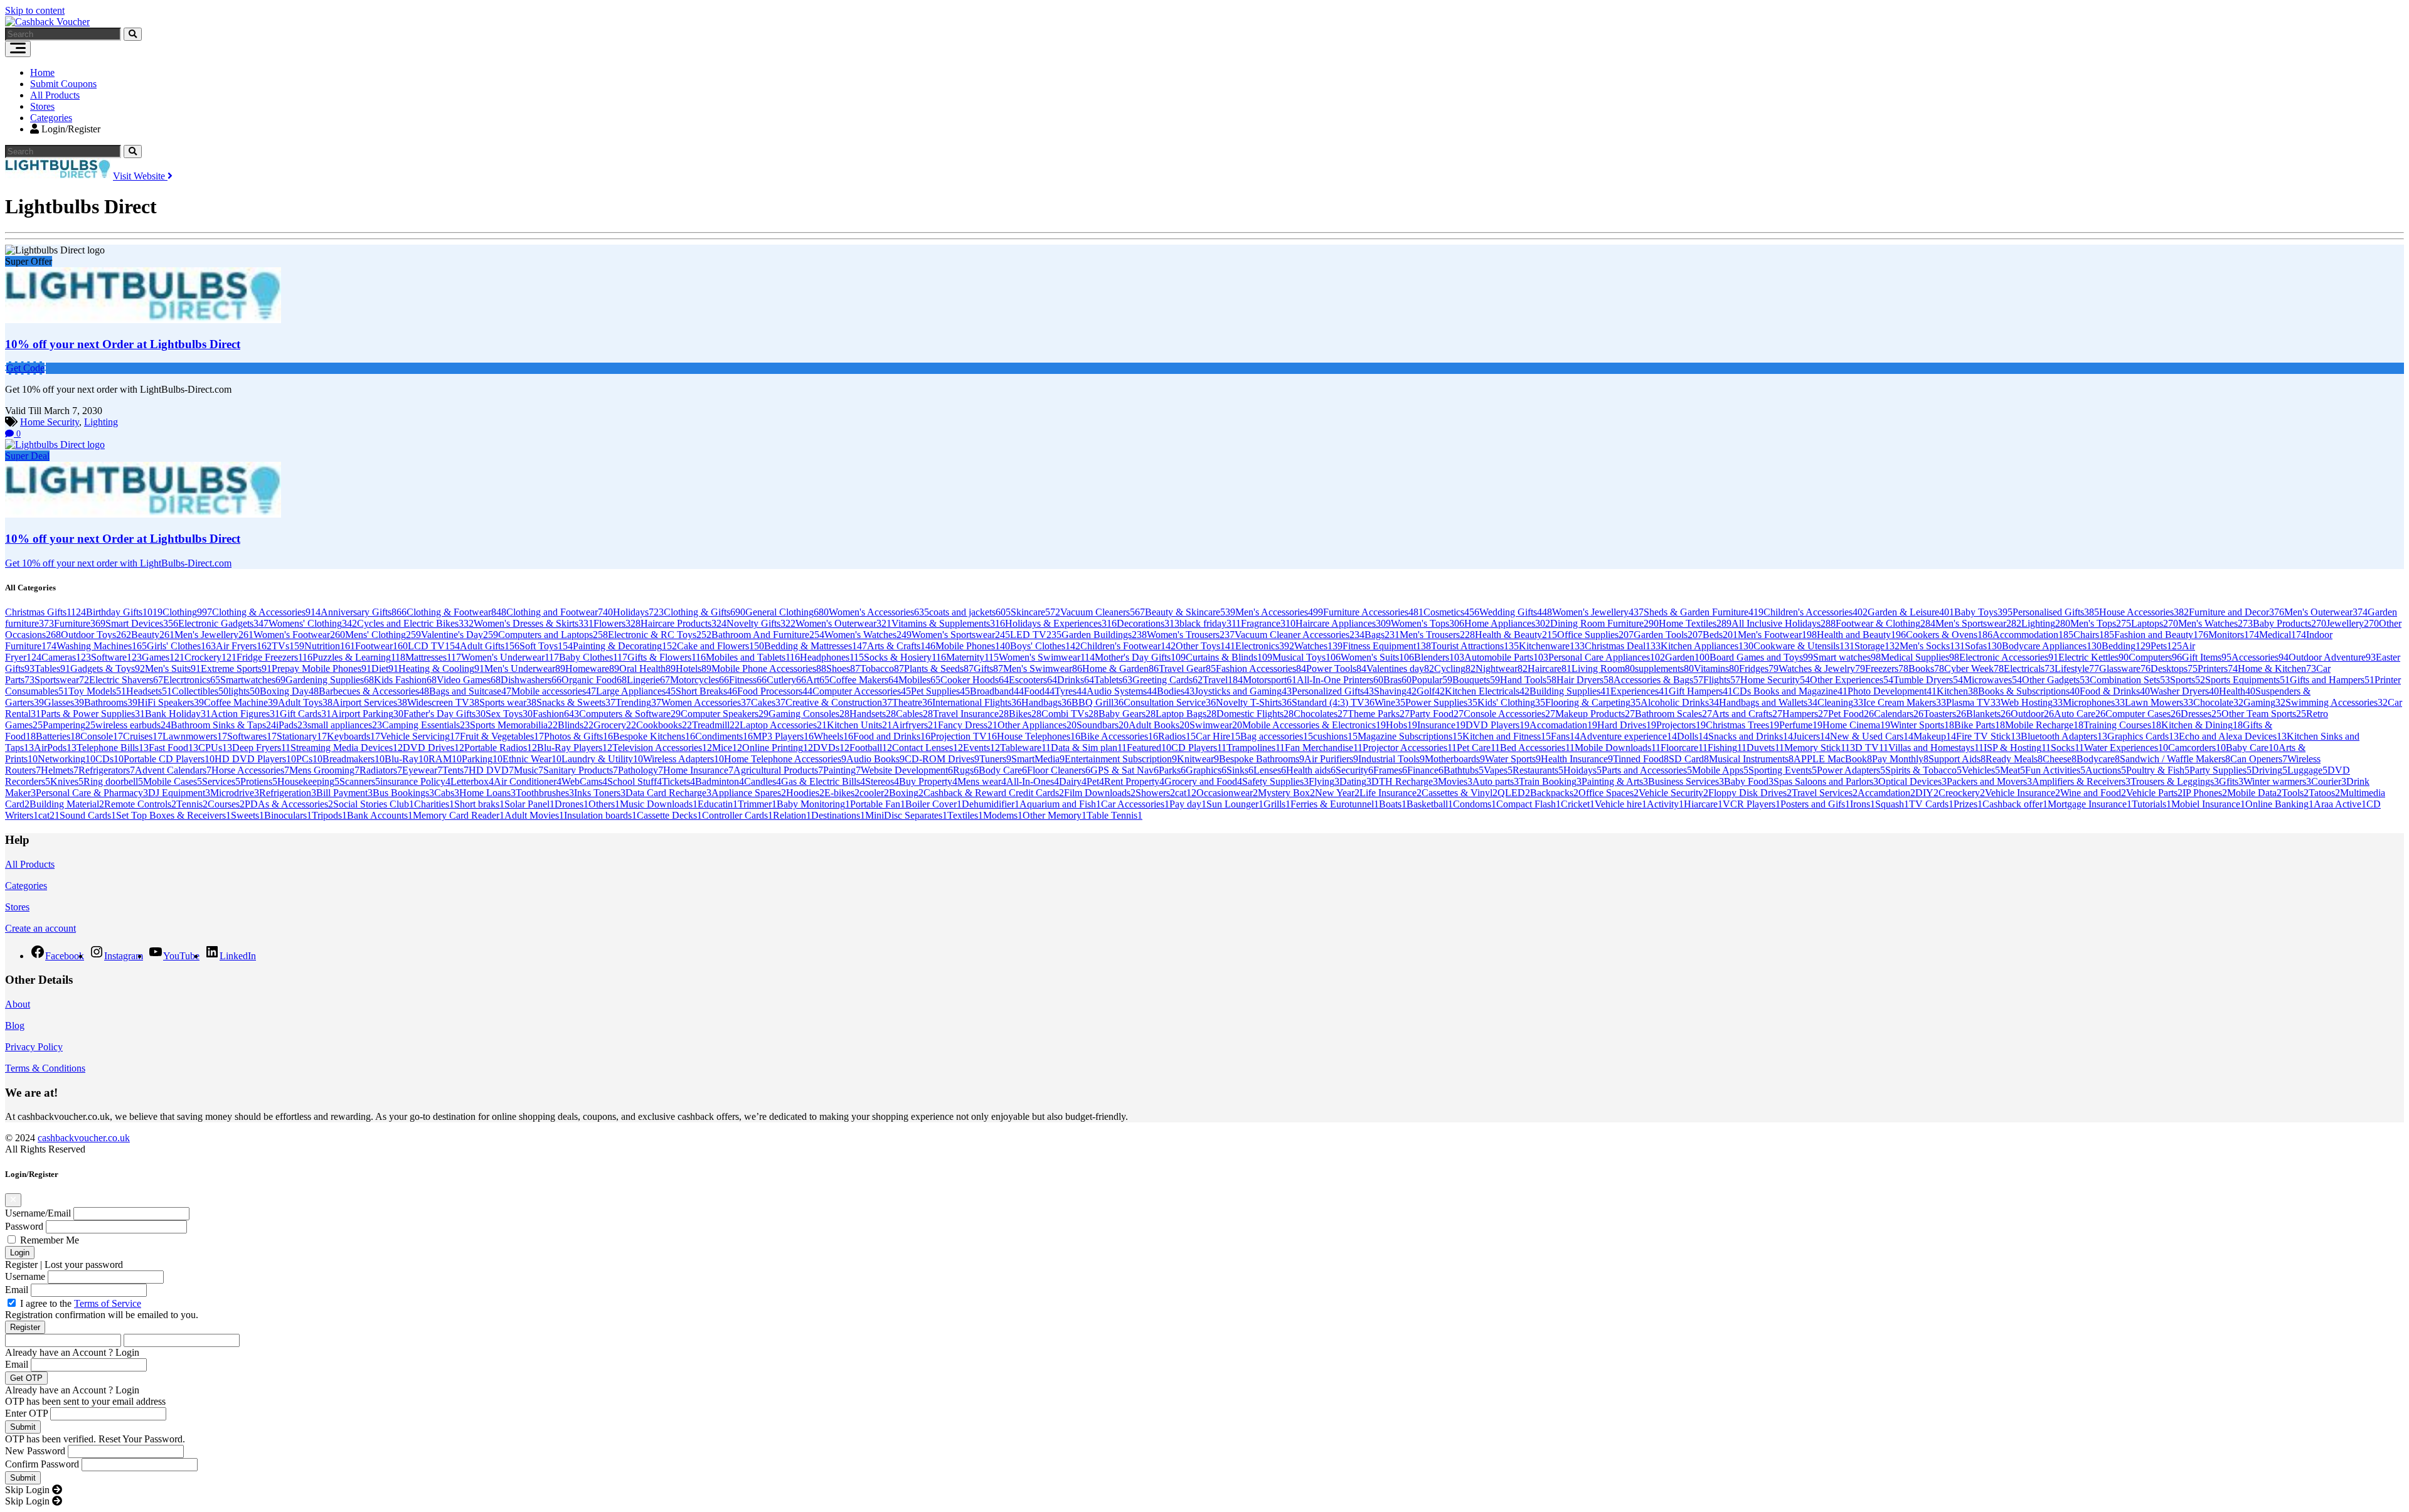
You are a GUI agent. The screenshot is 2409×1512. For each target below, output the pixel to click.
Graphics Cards (2143, 736)
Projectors (1681, 725)
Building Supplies (1570, 691)
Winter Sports (1922, 725)
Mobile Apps (1720, 770)
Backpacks (1554, 793)
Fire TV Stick (1988, 736)
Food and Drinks (892, 736)
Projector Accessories (1410, 748)
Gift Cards (306, 714)
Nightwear (1502, 668)
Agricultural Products (778, 770)
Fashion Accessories (1261, 668)
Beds (1720, 635)
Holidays (638, 612)
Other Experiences (1852, 680)
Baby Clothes (593, 657)
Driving (2269, 770)
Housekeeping (308, 781)
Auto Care (2080, 714)
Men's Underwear (525, 668)
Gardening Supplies (330, 680)
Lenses (1270, 770)
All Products (55, 95)
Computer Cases (2143, 714)
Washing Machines (102, 646)
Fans (1565, 736)
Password (24, 1226)
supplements (1664, 668)
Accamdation (1886, 793)
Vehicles (1981, 770)
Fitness (748, 680)
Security (1354, 770)
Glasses (64, 702)
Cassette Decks (669, 815)
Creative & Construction (839, 702)
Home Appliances (1507, 623)
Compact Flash (1529, 804)
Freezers (1887, 668)
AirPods (55, 748)
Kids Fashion (405, 680)
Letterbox (472, 781)
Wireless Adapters (683, 759)
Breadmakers (354, 759)
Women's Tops (1428, 623)
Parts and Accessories (1647, 770)
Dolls (1693, 736)
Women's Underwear (510, 657)
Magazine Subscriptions (1410, 736)
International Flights (977, 702)
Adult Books (1159, 725)
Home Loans (487, 793)
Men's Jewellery (214, 635)
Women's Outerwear (843, 623)
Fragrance (1268, 623)
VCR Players (1752, 804)
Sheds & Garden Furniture (1704, 612)
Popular (1432, 680)
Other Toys (1205, 646)
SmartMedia (1038, 759)
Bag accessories (1277, 736)
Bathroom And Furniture (768, 635)
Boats (1393, 804)
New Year (1337, 793)
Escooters (1033, 680)
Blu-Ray (407, 759)
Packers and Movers (1989, 781)
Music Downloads (659, 804)
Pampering (69, 725)
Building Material (67, 804)
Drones (572, 804)
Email (17, 1290)
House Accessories (2144, 612)
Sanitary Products (581, 770)
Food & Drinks (2115, 691)
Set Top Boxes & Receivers (173, 815)
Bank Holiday (178, 714)
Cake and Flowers (721, 646)
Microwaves (1992, 680)
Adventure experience (1628, 736)
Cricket (1578, 804)
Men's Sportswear (1978, 623)
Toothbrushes (545, 793)
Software (116, 657)
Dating (1355, 781)
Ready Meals (2014, 759)
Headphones (832, 657)
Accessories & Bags (1658, 680)
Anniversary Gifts (364, 612)
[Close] (13, 1200)
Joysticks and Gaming (1243, 691)
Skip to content (35, 10)
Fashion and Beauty (2161, 635)
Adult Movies (534, 815)
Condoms (1475, 804)
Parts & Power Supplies (93, 714)
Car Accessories (1135, 804)
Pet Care (1478, 748)
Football (871, 748)
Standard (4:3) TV (1333, 702)
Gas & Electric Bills (823, 781)
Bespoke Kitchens (654, 736)
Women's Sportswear (961, 635)
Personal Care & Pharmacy (92, 793)
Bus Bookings (403, 793)
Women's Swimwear (1047, 657)
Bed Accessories (1537, 748)
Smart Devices (142, 623)
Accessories (2260, 657)
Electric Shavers (126, 680)
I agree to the (81, 1303)
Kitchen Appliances (1707, 646)
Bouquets (1476, 680)
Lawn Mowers (2159, 702)
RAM (445, 759)
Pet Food (1851, 714)
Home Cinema (1856, 725)
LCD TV (434, 646)
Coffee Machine (241, 702)
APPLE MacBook (1833, 759)
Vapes (1498, 770)
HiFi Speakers (171, 702)
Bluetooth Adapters (2064, 736)
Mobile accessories (554, 691)
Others (604, 804)
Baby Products (2289, 623)
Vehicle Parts (2154, 793)
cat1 (1186, 793)
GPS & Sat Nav (1125, 770)
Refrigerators (107, 770)
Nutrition (330, 646)
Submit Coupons (63, 84)
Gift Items (2207, 657)
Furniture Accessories (1373, 612)
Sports (2188, 680)
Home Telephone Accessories (785, 759)
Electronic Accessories (2009, 657)
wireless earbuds (133, 725)
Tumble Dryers (1928, 680)
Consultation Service (1170, 702)
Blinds (576, 725)
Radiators (381, 770)
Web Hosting (2032, 702)
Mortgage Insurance (2090, 804)
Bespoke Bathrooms (1262, 759)
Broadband (997, 691)
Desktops (2174, 668)
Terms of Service (108, 1303)
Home (42, 72)
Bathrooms (111, 702)
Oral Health (647, 668)
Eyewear (422, 770)
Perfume (1801, 725)
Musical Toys (1306, 657)
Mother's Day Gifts (1140, 657)
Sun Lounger (1235, 804)
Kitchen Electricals (1487, 691)
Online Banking (2279, 804)
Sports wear (508, 702)
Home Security (50, 422)
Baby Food (1749, 781)
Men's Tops (2101, 623)
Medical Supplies (1920, 657)
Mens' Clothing (383, 635)
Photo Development (1892, 691)
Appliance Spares (749, 793)
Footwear (381, 646)
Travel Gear (1187, 668)
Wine (1390, 702)
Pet (1095, 781)
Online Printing (778, 748)
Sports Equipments (2247, 680)
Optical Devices (1912, 781)
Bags (1382, 635)
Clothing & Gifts (705, 612)
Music (529, 770)
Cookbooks (664, 725)
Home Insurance (698, 770)
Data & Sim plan (1089, 748)
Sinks (1240, 770)
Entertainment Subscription (1121, 759)
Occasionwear (1227, 793)
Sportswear (62, 680)
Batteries (58, 736)
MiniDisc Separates (906, 815)
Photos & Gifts (578, 736)
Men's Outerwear (2326, 612)
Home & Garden (1120, 668)
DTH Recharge (1405, 781)
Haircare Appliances (1343, 623)
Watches (1318, 646)
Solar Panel (529, 804)
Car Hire (1218, 736)
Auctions (2106, 770)
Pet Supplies (940, 691)
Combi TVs (1070, 714)
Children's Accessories (1816, 612)
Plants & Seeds (939, 668)
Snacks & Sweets (576, 702)
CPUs (215, 748)
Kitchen (1957, 691)
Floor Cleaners (1059, 770)
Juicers (1811, 736)
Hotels (694, 668)
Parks (1172, 770)
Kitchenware (1552, 646)
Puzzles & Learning (359, 657)
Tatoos (2324, 793)
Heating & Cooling (441, 668)
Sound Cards (88, 815)
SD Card (1689, 759)
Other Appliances (1037, 725)
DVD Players (1497, 725)
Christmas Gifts (45, 612)
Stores (42, 106)
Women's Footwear (299, 635)
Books (1926, 668)
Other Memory (1055, 815)
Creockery (1962, 793)
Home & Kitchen (2277, 668)
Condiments (724, 736)
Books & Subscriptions (2029, 691)
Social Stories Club (374, 804)
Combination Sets (2130, 680)
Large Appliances (636, 691)
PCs (309, 759)
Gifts (988, 668)
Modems (1003, 815)
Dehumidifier (991, 804)
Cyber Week (1974, 668)
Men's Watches (2215, 623)
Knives (67, 781)
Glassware (2125, 668)
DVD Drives (433, 748)
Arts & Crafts (901, 646)
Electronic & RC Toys (660, 635)
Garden (1687, 657)
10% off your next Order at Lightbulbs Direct (123, 344)
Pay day (1188, 804)
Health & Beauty (1516, 635)
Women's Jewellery (1598, 612)
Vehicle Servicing (420, 736)
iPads (292, 725)
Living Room (1603, 668)
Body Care (1003, 770)
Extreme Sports (236, 668)
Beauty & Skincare (1190, 612)
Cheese (2060, 759)
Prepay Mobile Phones (322, 668)
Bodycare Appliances (2052, 646)
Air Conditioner (528, 781)
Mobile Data (2254, 793)
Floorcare (1684, 748)
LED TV (1036, 635)
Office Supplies (1595, 635)
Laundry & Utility (602, 759)
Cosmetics (1451, 612)
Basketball (1430, 804)
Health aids (1311, 770)
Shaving (1395, 691)
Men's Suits (173, 668)
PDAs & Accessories (289, 804)
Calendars (1899, 714)
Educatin (718, 804)
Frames (1390, 770)
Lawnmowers (195, 736)
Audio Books (875, 759)
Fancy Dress (968, 725)
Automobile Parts (1506, 657)
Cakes (768, 702)
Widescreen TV (443, 702)
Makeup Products (1595, 714)
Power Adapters (1851, 770)
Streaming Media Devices (347, 748)
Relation (792, 815)
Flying (1324, 781)
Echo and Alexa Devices (2233, 736)
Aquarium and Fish (1060, 804)
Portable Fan (878, 804)
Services (221, 781)
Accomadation (1563, 725)
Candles (763, 781)
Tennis (192, 804)
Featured (1149, 748)
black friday (1210, 623)
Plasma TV (1973, 702)
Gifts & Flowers (667, 657)
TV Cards (1931, 804)
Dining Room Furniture (1604, 623)
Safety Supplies (1275, 781)
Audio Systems (1122, 691)
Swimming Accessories (2337, 702)
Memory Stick (1817, 748)
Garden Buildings (1104, 635)
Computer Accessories (862, 691)
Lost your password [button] (84, 1264)
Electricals (2029, 668)
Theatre (912, 702)
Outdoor (2032, 714)
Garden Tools (1668, 635)
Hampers (1805, 714)
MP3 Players (783, 736)
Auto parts (1496, 781)
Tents (455, 770)
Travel (1223, 680)
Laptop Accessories (783, 725)
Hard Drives (1627, 725)
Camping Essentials (426, 725)
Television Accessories (662, 748)
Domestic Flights (1255, 714)
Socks (2067, 748)
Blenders (1439, 657)
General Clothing (787, 612)
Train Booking (1550, 781)
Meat (2013, 770)
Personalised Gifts (2056, 612)
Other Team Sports (2264, 714)
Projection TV (964, 736)
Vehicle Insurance (2023, 793)
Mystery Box (1286, 793)
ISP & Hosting (2017, 748)
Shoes (843, 668)
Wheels (833, 736)
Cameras (66, 657)
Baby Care (2252, 748)
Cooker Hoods (975, 680)
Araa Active (2340, 804)
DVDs (831, 748)
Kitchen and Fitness (1507, 736)
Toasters (1945, 714)
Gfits (2231, 781)
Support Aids (1957, 759)
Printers (2218, 668)
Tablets (1113, 680)
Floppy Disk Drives (1750, 793)
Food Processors (775, 691)
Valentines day (1400, 668)
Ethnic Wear (532, 759)
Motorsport (1270, 680)
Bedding (2126, 646)
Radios (1177, 736)
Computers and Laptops (553, 635)
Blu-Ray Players (575, 748)
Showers (1155, 793)
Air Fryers (244, 646)
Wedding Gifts (1516, 612)
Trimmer (757, 804)
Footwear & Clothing (1885, 623)
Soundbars (1103, 725)
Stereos (882, 781)
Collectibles (200, 691)
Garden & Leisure (1911, 612)
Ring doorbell (113, 781)
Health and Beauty (1861, 635)
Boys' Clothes (1045, 646)
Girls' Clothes (181, 646)
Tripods (329, 815)
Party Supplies (2220, 770)
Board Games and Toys (1761, 657)
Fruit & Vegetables (502, 736)
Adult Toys (305, 702)
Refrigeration (288, 793)
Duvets (1765, 748)
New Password (35, 1451)
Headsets (149, 691)
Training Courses (2122, 725)
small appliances (345, 725)
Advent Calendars (173, 770)
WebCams (584, 781)
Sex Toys (509, 714)
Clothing (187, 612)
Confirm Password (42, 1464)
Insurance (1441, 725)
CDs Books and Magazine (1790, 691)
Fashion (556, 714)
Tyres (1071, 691)
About (18, 1004)
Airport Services (370, 702)
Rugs (966, 770)
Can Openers (2259, 759)
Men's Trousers (1437, 635)
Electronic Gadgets (223, 623)
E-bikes (842, 793)
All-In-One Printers (1340, 680)
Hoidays (1582, 770)
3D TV (1869, 748)
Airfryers (915, 725)
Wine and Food (2093, 793)
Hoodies (805, 793)
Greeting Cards (1167, 680)
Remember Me (50, 1240)
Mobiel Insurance (2208, 804)
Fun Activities (2055, 770)
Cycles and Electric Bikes (415, 623)
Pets (2166, 646)
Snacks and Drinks (1751, 736)
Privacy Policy (34, 1047)
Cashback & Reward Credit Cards (994, 793)
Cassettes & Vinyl (1460, 793)
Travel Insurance (971, 714)
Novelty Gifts (761, 623)
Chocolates (1321, 714)
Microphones (2094, 702)
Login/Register (70, 129)
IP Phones (2205, 793)
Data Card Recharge (668, 793)
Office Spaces (1609, 793)
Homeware (592, 668)
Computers (2155, 657)
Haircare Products (683, 623)
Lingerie (648, 680)
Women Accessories (706, 702)
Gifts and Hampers (2332, 680)
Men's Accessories (1279, 612)
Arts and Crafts (1747, 714)
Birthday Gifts (124, 612)
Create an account (40, 928)
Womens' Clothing (313, 623)
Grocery (615, 725)
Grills (1277, 804)
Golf (1431, 691)
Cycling (1455, 668)
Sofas (1983, 646)
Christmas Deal (1623, 646)
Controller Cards (737, 815)
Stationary (302, 736)
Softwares (252, 736)
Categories (51, 118)
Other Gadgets (2056, 680)
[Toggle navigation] (18, 49)
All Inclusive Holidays (1784, 623)
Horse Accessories (250, 770)
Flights (1722, 680)
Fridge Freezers (274, 657)
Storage (1877, 646)
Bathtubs (1464, 770)
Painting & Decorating (625, 646)
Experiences (1640, 691)
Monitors (2234, 635)
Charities (434, 804)
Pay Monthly (1900, 759)
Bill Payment (344, 793)
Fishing (1727, 748)
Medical (2283, 635)
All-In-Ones (1033, 781)
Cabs (447, 793)
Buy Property (928, 781)
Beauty (153, 635)
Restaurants (1538, 770)
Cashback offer (2015, 804)
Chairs (2094, 635)
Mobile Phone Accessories (769, 668)
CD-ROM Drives (942, 759)
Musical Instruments (1751, 759)
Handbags (1046, 702)
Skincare (1035, 612)
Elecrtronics (192, 680)
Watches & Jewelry (1822, 668)
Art (818, 680)
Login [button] (127, 1352)
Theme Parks (1379, 714)
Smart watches (1847, 657)
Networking (66, 759)
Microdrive (235, 793)
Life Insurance (1391, 793)
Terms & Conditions (45, 1068)
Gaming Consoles (809, 714)
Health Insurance (1577, 759)
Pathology (641, 770)
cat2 (49, 815)
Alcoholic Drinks (1680, 702)
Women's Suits (1377, 657)
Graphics (1206, 770)
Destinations (838, 815)
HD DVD (491, 770)
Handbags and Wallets (1768, 702)
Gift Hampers (1701, 691)
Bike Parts (1980, 725)
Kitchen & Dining (2202, 725)
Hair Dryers (1585, 680)
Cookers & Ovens (1949, 635)
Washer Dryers (2184, 691)
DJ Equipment (179, 793)
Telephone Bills (113, 748)
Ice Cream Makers (1905, 702)
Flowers (617, 623)
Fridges (1759, 668)
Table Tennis (1114, 815)
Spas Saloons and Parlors (1826, 781)
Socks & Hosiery (905, 657)
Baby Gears (1127, 714)
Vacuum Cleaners (1103, 612)
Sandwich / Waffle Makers (2175, 759)
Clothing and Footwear (560, 612)
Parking (482, 759)
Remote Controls (140, 804)
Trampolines (1256, 748)
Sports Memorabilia (514, 725)
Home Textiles (1695, 623)
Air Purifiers (1331, 759)
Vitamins (1716, 668)
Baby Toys (1983, 612)
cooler (874, 793)
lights (244, 691)
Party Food (1437, 714)
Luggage (2307, 770)
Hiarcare (1703, 804)
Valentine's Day (460, 635)
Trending (638, 702)
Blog (15, 1025)
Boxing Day (289, 691)
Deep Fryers (261, 748)
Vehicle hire (1621, 804)
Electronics (1265, 646)
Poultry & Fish (2158, 770)
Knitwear (1198, 759)
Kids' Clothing (1511, 702)
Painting (842, 770)
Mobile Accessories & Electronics (1314, 725)
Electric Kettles (2093, 657)
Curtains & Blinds (1229, 657)
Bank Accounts (380, 815)
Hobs (1401, 725)
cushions (1335, 736)
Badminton (720, 781)
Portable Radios (501, 748)
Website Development (907, 770)
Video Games (469, 680)
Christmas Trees (1742, 725)
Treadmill (716, 725)
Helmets (60, 770)
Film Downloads (1100, 793)
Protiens (259, 781)
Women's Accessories (879, 612)
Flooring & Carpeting (1593, 702)
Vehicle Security (1673, 793)
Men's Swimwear (1043, 668)
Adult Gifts (490, 646)
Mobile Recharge (2044, 725)
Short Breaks (706, 691)
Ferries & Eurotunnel (1335, 804)
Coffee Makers (864, 680)
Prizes (1968, 804)
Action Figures (245, 714)
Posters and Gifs (1815, 804)
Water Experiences (2126, 748)
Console (102, 736)
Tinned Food (1641, 759)
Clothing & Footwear (456, 612)
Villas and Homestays (1936, 748)
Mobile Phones (973, 646)
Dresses (2201, 714)
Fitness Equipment (1387, 646)
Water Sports (1513, 759)
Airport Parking (367, 714)
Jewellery (2353, 623)
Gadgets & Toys (108, 668)
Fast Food (173, 748)
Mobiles (919, 680)
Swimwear (1216, 725)
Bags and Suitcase (470, 691)
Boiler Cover (933, 804)
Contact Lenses (928, 748)
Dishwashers (531, 680)
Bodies (1176, 691)
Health (2237, 691)
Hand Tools (1528, 680)
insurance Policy (415, 781)
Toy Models (97, 691)
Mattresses (433, 657)
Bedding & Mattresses (816, 646)
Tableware (1025, 748)
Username (25, 1276)
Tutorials (2151, 804)
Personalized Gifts (1333, 691)
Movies (1455, 781)
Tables (52, 668)
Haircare (1550, 668)
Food (1039, 691)
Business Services (1686, 781)
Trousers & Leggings (2175, 781)
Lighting (101, 422)
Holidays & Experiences (1061, 623)
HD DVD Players (255, 759)
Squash (1892, 804)
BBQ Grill (1098, 702)
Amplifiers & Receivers (2081, 781)
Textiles (965, 815)
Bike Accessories (1119, 736)
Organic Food (594, 680)
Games (163, 657)
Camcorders (2197, 748)
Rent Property (1134, 781)
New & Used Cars (1872, 736)
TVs (288, 646)
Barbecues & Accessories (374, 691)
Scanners (360, 781)
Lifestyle (2077, 668)
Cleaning (1840, 702)
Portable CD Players (169, 759)
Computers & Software (630, 714)
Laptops (2155, 623)
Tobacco (882, 668)
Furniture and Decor (2236, 612)
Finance (1425, 770)
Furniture (80, 623)
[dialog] (1204, 1339)
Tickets (678, 781)
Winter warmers (2277, 781)
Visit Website (140, 176)
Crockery (210, 657)
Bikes (1025, 714)
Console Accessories (1509, 714)
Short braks (479, 804)
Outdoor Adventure (2332, 657)
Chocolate (2218, 702)
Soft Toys (546, 646)
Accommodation (2033, 635)
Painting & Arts (1615, 781)
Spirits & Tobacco (1923, 770)
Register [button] (21, 1264)
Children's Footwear (1128, 646)
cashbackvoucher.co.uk (84, 1138)
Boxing (906, 793)
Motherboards (1455, 759)
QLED (1514, 793)
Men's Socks (1932, 646)
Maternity (972, 657)
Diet (385, 668)
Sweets (247, 815)
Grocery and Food (1203, 781)
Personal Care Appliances (1607, 657)
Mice (727, 748)
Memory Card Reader (459, 815)
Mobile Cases (173, 781)
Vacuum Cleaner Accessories (1300, 635)
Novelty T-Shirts (1254, 702)
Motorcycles (699, 680)
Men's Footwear (1777, 635)
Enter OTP (26, 1413)
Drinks (1076, 680)
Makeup (1935, 736)
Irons (1863, 804)
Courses (226, 804)
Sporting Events (1783, 770)
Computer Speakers (725, 714)
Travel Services (1825, 793)
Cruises (143, 736)
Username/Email (38, 1213)
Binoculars (288, 815)
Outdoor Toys (96, 635)
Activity (1665, 804)
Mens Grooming (324, 770)
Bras (1397, 680)
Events (981, 748)
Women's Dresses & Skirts (534, 623)
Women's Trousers (1191, 635)
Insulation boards (600, 815)
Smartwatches (253, 680)
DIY (1927, 793)
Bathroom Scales (1673, 714)
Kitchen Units (859, 725)
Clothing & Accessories (266, 612)
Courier (2329, 781)
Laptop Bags (1186, 714)
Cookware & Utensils (1804, 646)
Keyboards (354, 736)
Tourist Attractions (1475, 646)
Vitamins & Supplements (948, 623)
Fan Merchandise (1324, 748)
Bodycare (2098, 759)
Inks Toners (600, 793)
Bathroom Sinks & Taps (223, 725)
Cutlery (786, 680)
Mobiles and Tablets (753, 657)
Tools (2295, 793)
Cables (914, 714)
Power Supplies (1441, 702)
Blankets (1988, 714)
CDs (109, 759)
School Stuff (635, 781)
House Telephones (1039, 736)
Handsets (873, 714)
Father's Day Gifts (444, 714)
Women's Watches (868, 635)
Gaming (2264, 702)
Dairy (1073, 781)
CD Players (1199, 748)
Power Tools (1336, 668)
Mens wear (982, 781)
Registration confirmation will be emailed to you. (102, 1315)
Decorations (1148, 623)
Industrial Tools (1391, 759)
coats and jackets (970, 612)
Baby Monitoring (813, 804)
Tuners (995, 759)
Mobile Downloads (1618, 748)
